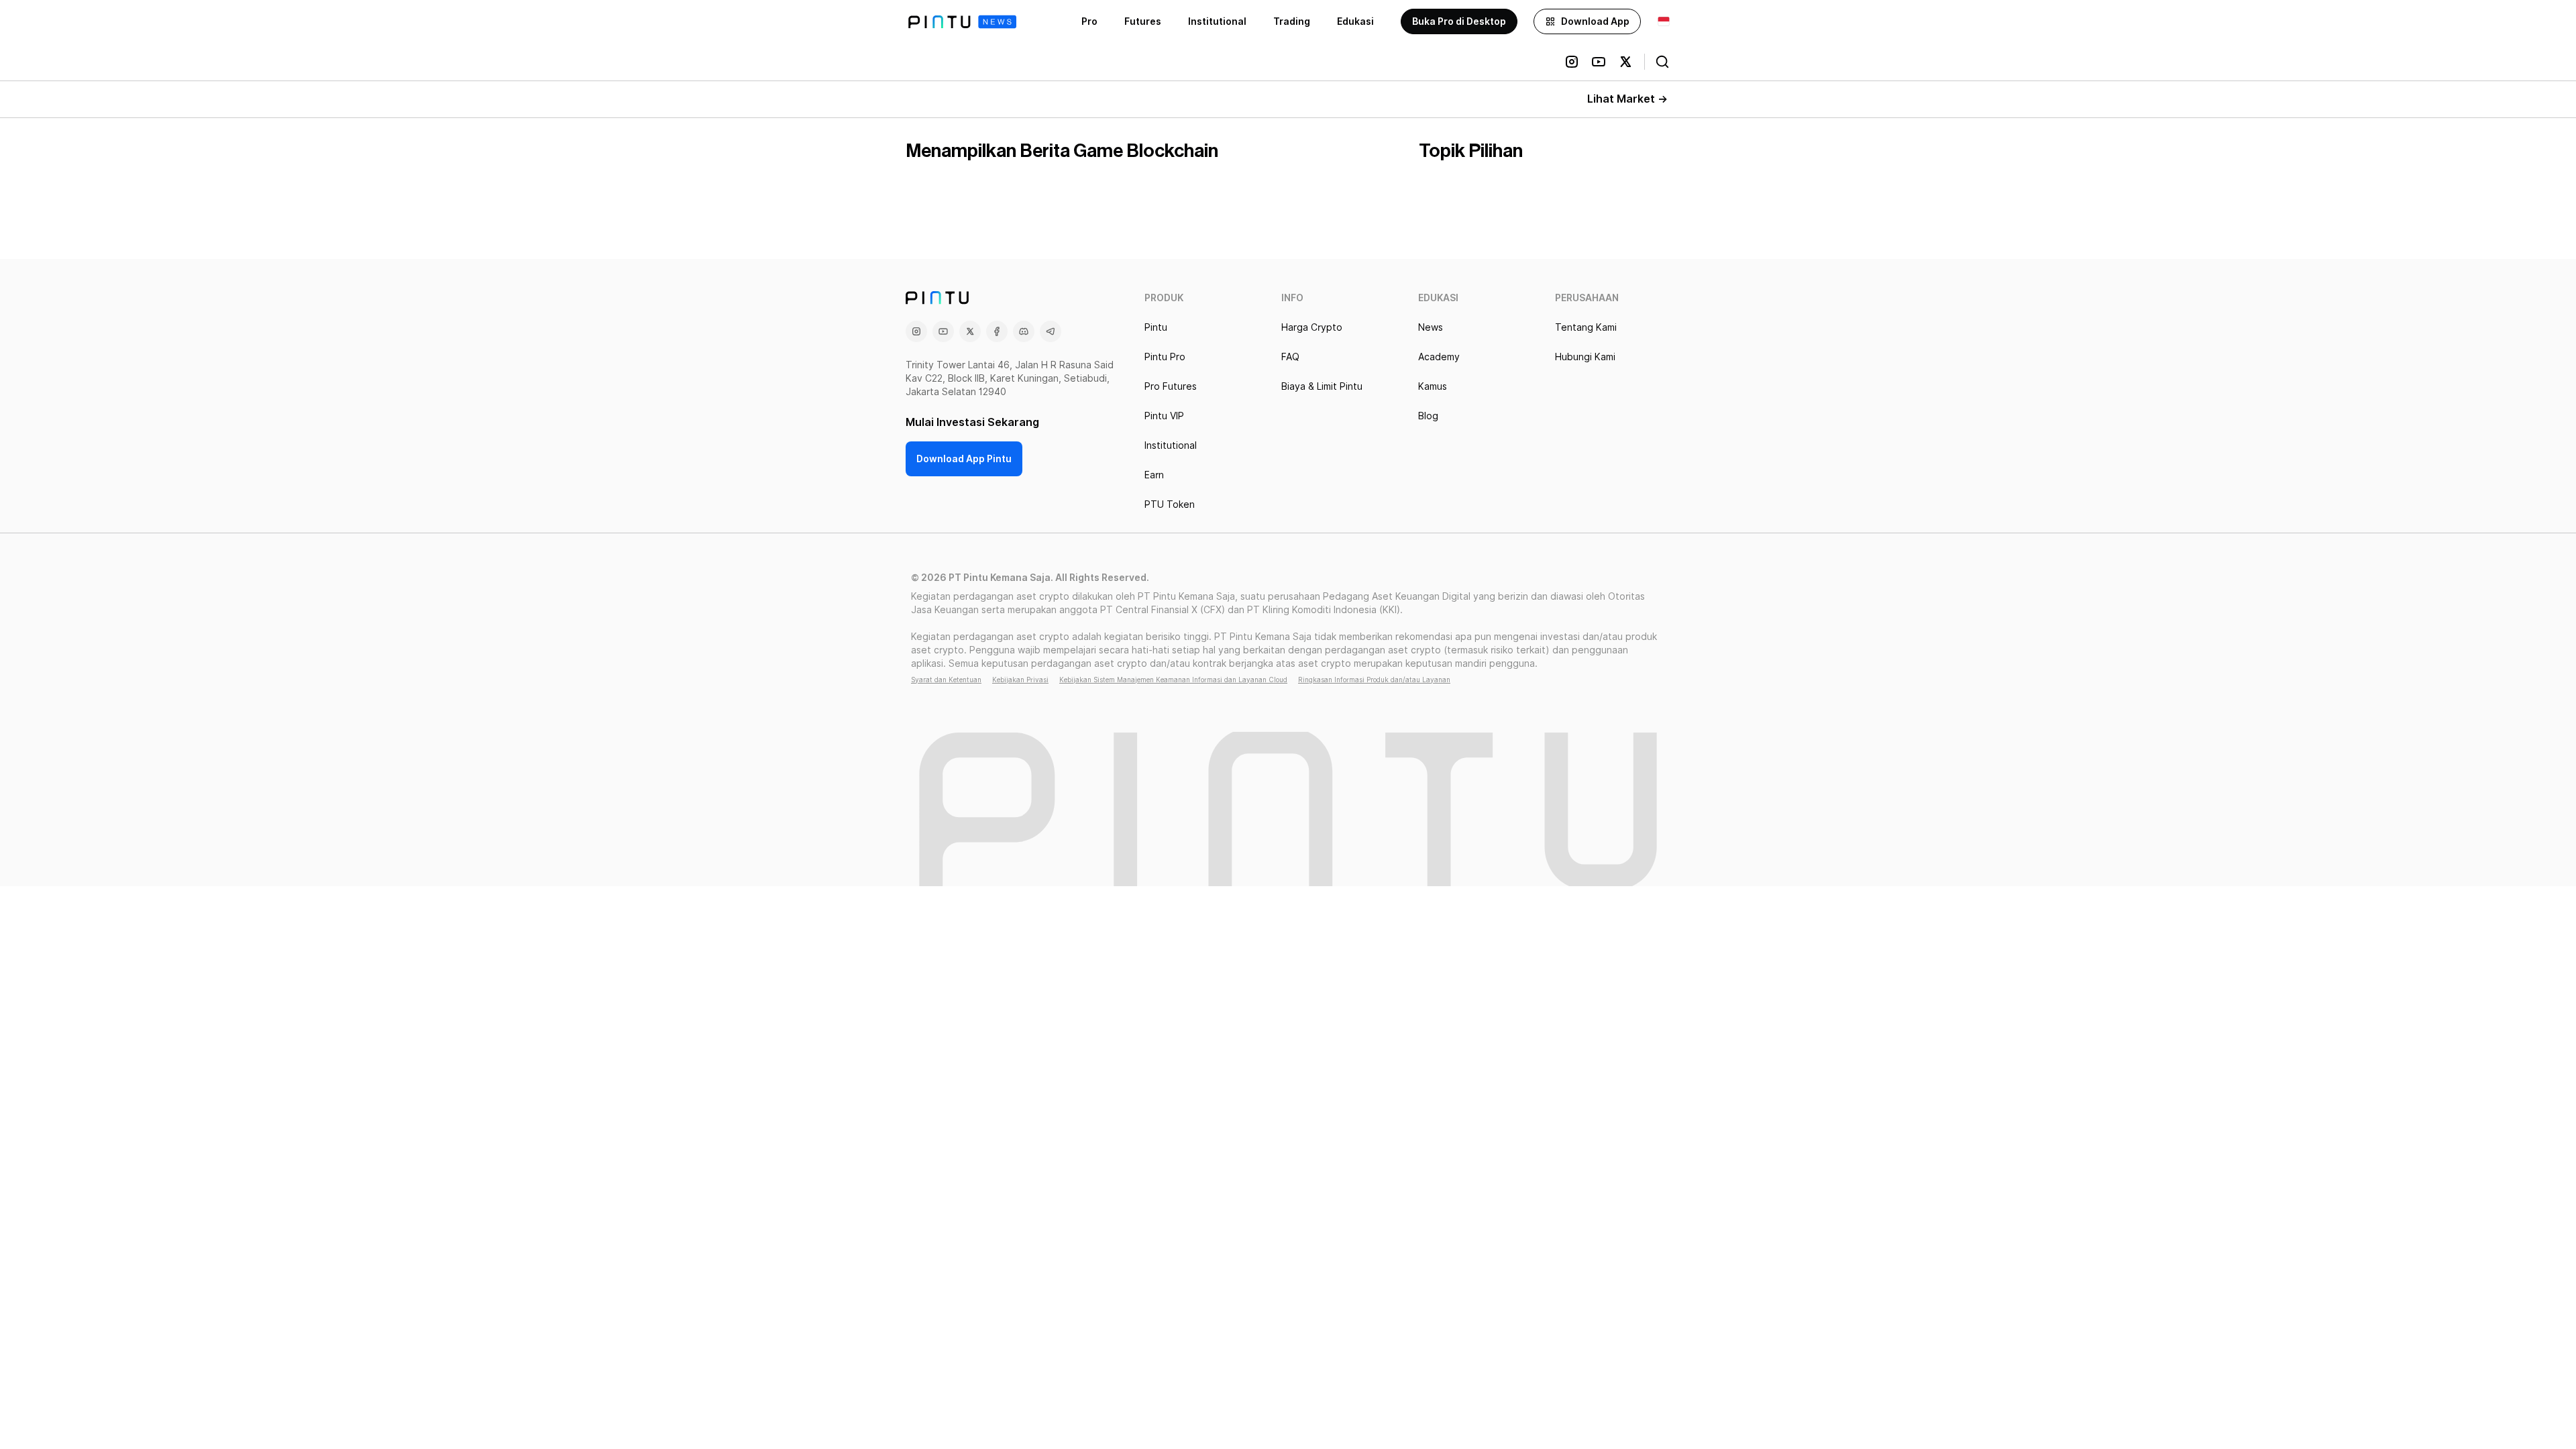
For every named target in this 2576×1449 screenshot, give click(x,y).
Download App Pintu (964, 459)
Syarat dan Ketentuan (946, 680)
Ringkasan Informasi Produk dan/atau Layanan (1374, 680)
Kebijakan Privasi (1020, 680)
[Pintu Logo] (962, 22)
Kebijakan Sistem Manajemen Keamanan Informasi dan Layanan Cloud (1173, 680)
